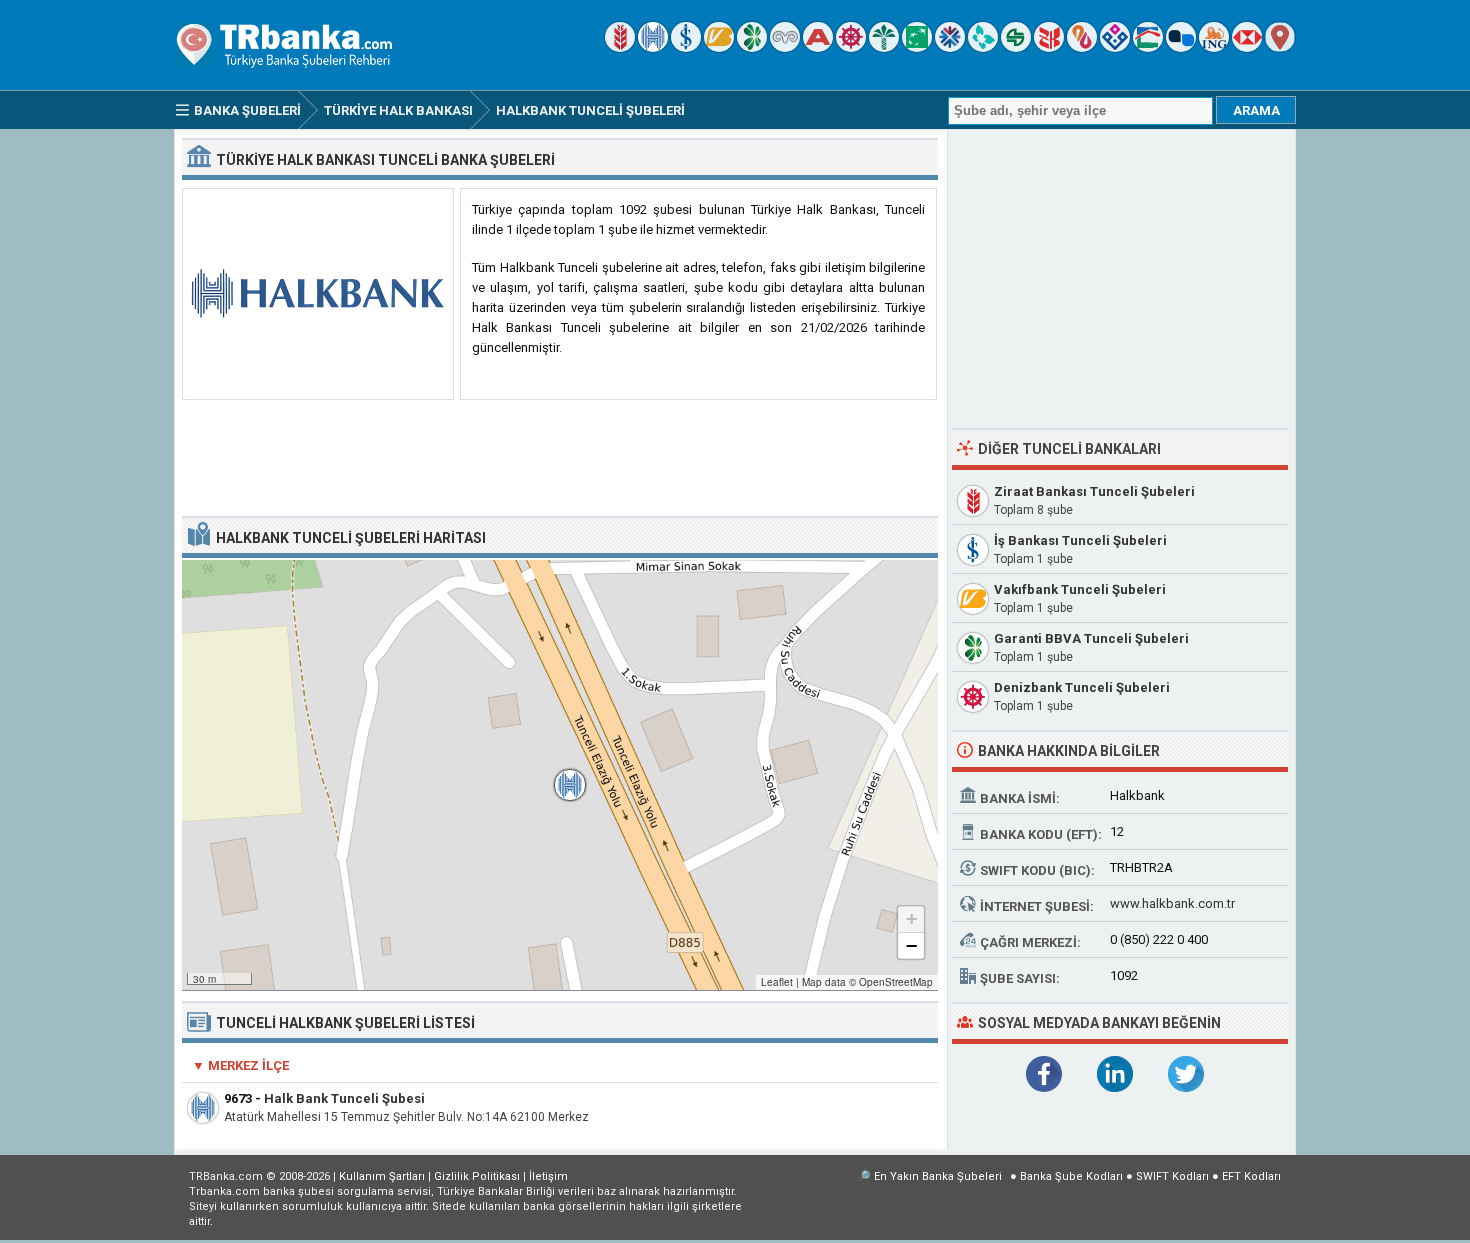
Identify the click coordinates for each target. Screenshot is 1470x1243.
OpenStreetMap (896, 982)
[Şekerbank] (1016, 47)
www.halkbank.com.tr (1172, 903)
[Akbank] (818, 47)
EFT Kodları (1251, 1176)
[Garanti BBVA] (752, 47)
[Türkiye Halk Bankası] (653, 47)
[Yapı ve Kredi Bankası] (785, 47)
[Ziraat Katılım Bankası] (1049, 47)
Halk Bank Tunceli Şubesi (344, 1098)
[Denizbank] (851, 47)
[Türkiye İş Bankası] (686, 47)
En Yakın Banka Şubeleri (938, 1176)
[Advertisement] (560, 459)
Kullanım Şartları (382, 1176)
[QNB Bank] (950, 47)
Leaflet (777, 982)
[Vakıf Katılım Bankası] (1115, 47)
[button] (560, 775)
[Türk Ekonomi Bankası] (917, 47)
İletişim (548, 1176)
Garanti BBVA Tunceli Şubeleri (1091, 638)
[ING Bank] (1214, 47)
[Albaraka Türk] (1082, 47)
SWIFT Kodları (1172, 1176)
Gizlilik (477, 1176)
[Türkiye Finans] (983, 47)
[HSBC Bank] (1247, 47)
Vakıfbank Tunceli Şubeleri (1080, 589)
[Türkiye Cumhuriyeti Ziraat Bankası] (620, 47)
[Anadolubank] (1181, 47)
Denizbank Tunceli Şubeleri (1082, 687)
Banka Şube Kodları (1071, 1176)
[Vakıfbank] (719, 47)
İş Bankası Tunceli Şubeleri (1080, 540)
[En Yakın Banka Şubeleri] (1280, 47)
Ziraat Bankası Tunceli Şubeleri (1094, 491)
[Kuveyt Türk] (884, 47)
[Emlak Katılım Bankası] (1148, 47)
